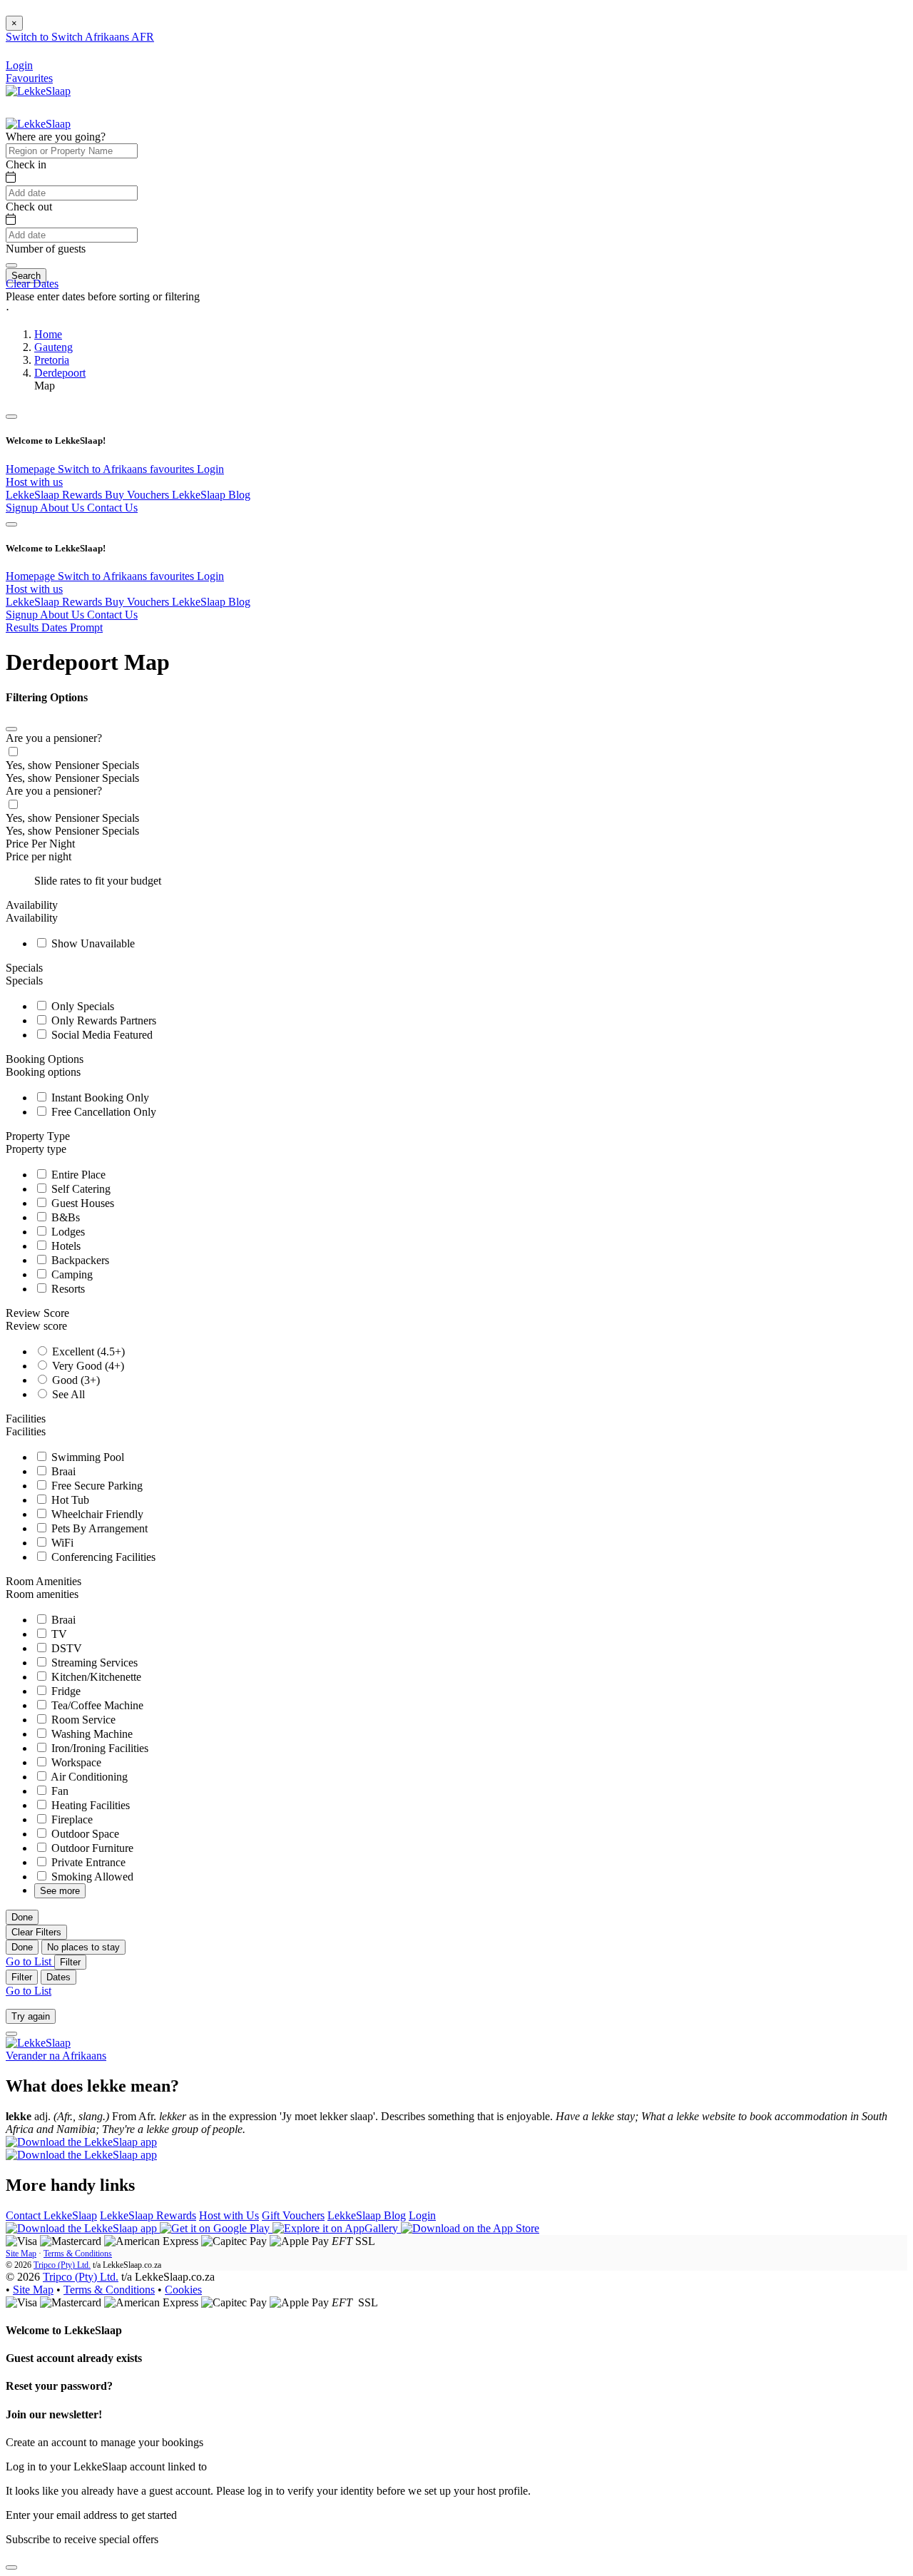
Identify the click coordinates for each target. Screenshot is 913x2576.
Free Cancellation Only (102, 1112)
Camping (71, 1274)
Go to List (30, 1961)
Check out (29, 207)
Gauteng (53, 347)
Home (48, 334)
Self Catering (80, 1189)
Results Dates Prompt (54, 627)
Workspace (75, 1762)
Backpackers (79, 1260)
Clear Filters (36, 1932)
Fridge (65, 1691)
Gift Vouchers (293, 2215)
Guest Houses (81, 1203)
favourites (173, 469)
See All (67, 1394)
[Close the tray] (11, 2567)
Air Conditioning (88, 1777)
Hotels (65, 1246)
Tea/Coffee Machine (96, 1705)
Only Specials (81, 1006)
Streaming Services (93, 1663)
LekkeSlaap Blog (211, 495)
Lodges (67, 1232)
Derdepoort (60, 373)
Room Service (82, 1720)
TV (58, 1634)
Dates (58, 1977)
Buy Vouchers (138, 495)
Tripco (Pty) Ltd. (62, 2265)
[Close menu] (11, 417)
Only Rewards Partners (102, 1020)
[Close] (11, 729)
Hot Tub (69, 1500)
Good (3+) (75, 1380)
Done (22, 1917)
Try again (31, 2016)
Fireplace (71, 1819)
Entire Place (77, 1175)
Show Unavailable (92, 943)
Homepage (32, 469)
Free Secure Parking (96, 1486)
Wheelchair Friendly (96, 1514)
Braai (62, 1471)
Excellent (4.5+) (87, 1351)
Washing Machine (91, 1734)
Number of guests (46, 249)
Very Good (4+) (87, 1366)
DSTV (65, 1648)
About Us (63, 508)
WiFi (61, 1543)
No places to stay (83, 1947)
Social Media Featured (101, 1035)
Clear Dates (32, 284)
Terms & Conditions (78, 2254)
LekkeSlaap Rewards (55, 495)
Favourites (29, 78)
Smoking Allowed (91, 1877)
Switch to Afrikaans (104, 469)
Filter (70, 1962)
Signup (23, 508)
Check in (26, 164)
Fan (58, 1791)
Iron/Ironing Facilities (98, 1748)
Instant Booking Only (99, 1098)
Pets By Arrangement (98, 1528)
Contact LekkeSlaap (51, 2215)
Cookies (183, 2290)
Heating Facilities (89, 1805)
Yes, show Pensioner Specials (72, 765)
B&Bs (64, 1217)
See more (60, 1891)
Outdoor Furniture (91, 1848)
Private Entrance (87, 1862)
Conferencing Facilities (102, 1557)
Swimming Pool (86, 1457)
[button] (456, 310)
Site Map (21, 2254)
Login (210, 469)
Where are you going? (56, 137)
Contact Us (112, 508)
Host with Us (229, 2215)
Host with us (34, 482)
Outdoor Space (84, 1834)
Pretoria (52, 360)
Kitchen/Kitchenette (95, 1677)
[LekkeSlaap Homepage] (38, 91)
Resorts (67, 1289)
